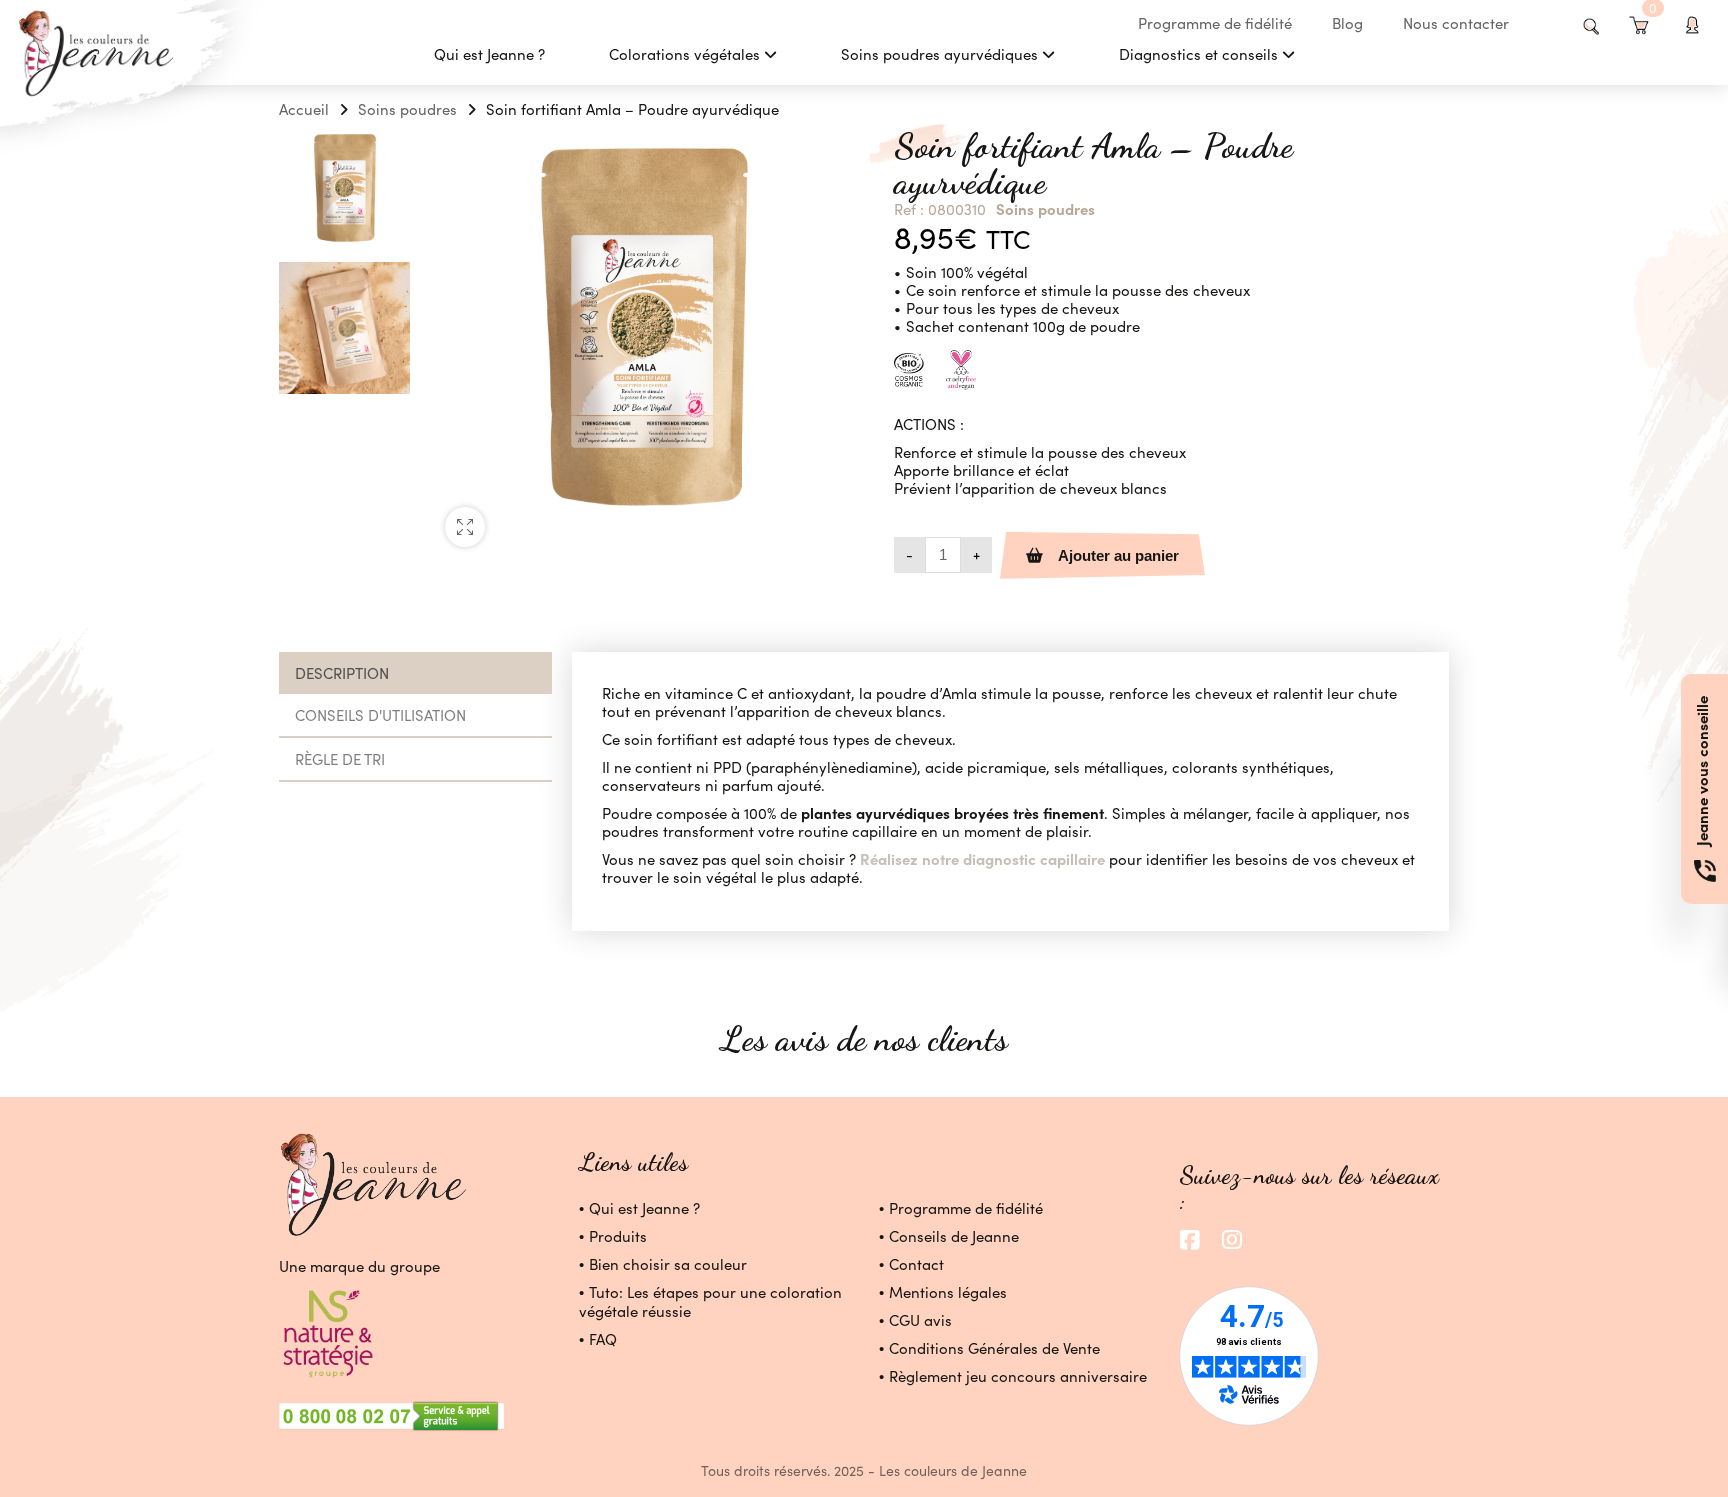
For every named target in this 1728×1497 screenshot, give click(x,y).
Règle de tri (340, 759)
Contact (916, 1264)
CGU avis (920, 1320)
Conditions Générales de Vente (994, 1348)
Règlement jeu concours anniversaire (1018, 1376)
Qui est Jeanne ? (644, 1208)
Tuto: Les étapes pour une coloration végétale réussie (710, 1301)
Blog (1347, 23)
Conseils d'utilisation (380, 715)
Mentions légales (948, 1292)
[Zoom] (465, 527)
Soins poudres (407, 109)
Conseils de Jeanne (954, 1236)
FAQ (603, 1339)
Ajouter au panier (1118, 555)
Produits (618, 1236)
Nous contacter (1456, 23)
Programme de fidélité (1215, 23)
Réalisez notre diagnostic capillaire (980, 858)
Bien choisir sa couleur (668, 1264)
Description (342, 673)
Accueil (304, 109)
